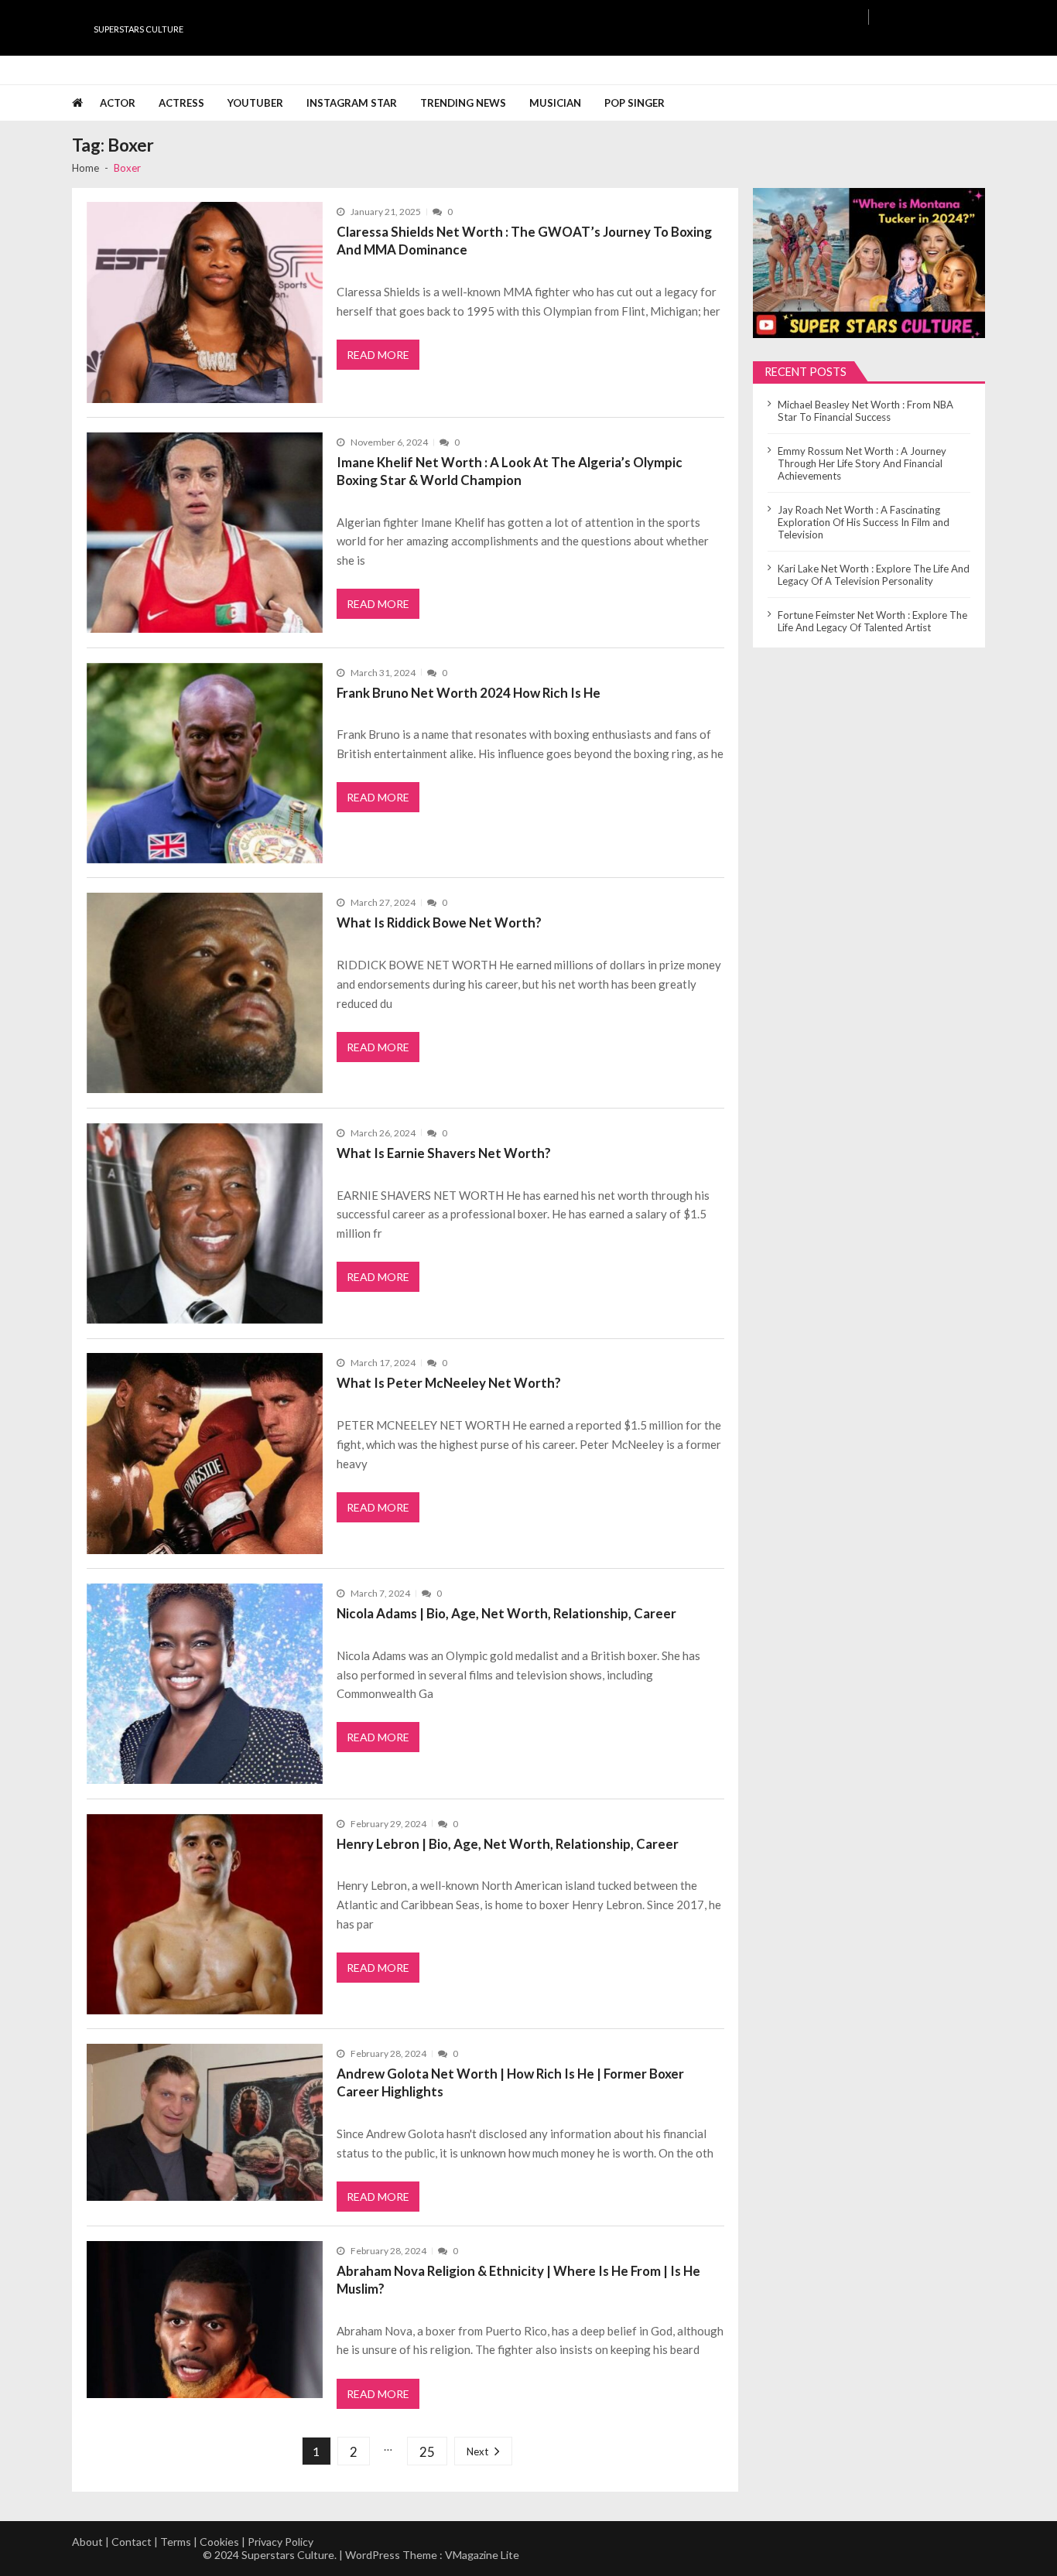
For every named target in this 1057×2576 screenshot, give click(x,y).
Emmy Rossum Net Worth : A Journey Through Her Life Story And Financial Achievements (862, 463)
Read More (378, 355)
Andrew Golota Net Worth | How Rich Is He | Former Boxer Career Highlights (510, 2082)
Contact (132, 2542)
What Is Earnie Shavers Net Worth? (444, 1153)
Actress (181, 103)
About (87, 2542)
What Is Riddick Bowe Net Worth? (439, 922)
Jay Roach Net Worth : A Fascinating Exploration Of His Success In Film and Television (864, 522)
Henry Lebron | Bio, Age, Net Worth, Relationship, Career (508, 1844)
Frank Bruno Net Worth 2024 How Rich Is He (469, 693)
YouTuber (255, 103)
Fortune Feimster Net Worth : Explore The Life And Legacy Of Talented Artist (872, 621)
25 (427, 2452)
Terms (176, 2542)
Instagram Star (352, 103)
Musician (555, 103)
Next (477, 2451)
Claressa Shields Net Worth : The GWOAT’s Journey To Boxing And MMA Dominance (524, 241)
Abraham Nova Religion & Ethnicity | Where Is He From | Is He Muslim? (518, 2280)
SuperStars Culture (139, 29)
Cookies (219, 2542)
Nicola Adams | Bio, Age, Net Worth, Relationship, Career (506, 1613)
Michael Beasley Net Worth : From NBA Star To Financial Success (865, 411)
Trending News (463, 103)
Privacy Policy (280, 2542)
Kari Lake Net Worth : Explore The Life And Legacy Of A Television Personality (874, 575)
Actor (118, 103)
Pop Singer (635, 103)
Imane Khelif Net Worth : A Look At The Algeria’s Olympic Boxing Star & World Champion (510, 471)
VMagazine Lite (482, 2555)
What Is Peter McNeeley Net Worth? (449, 1383)
